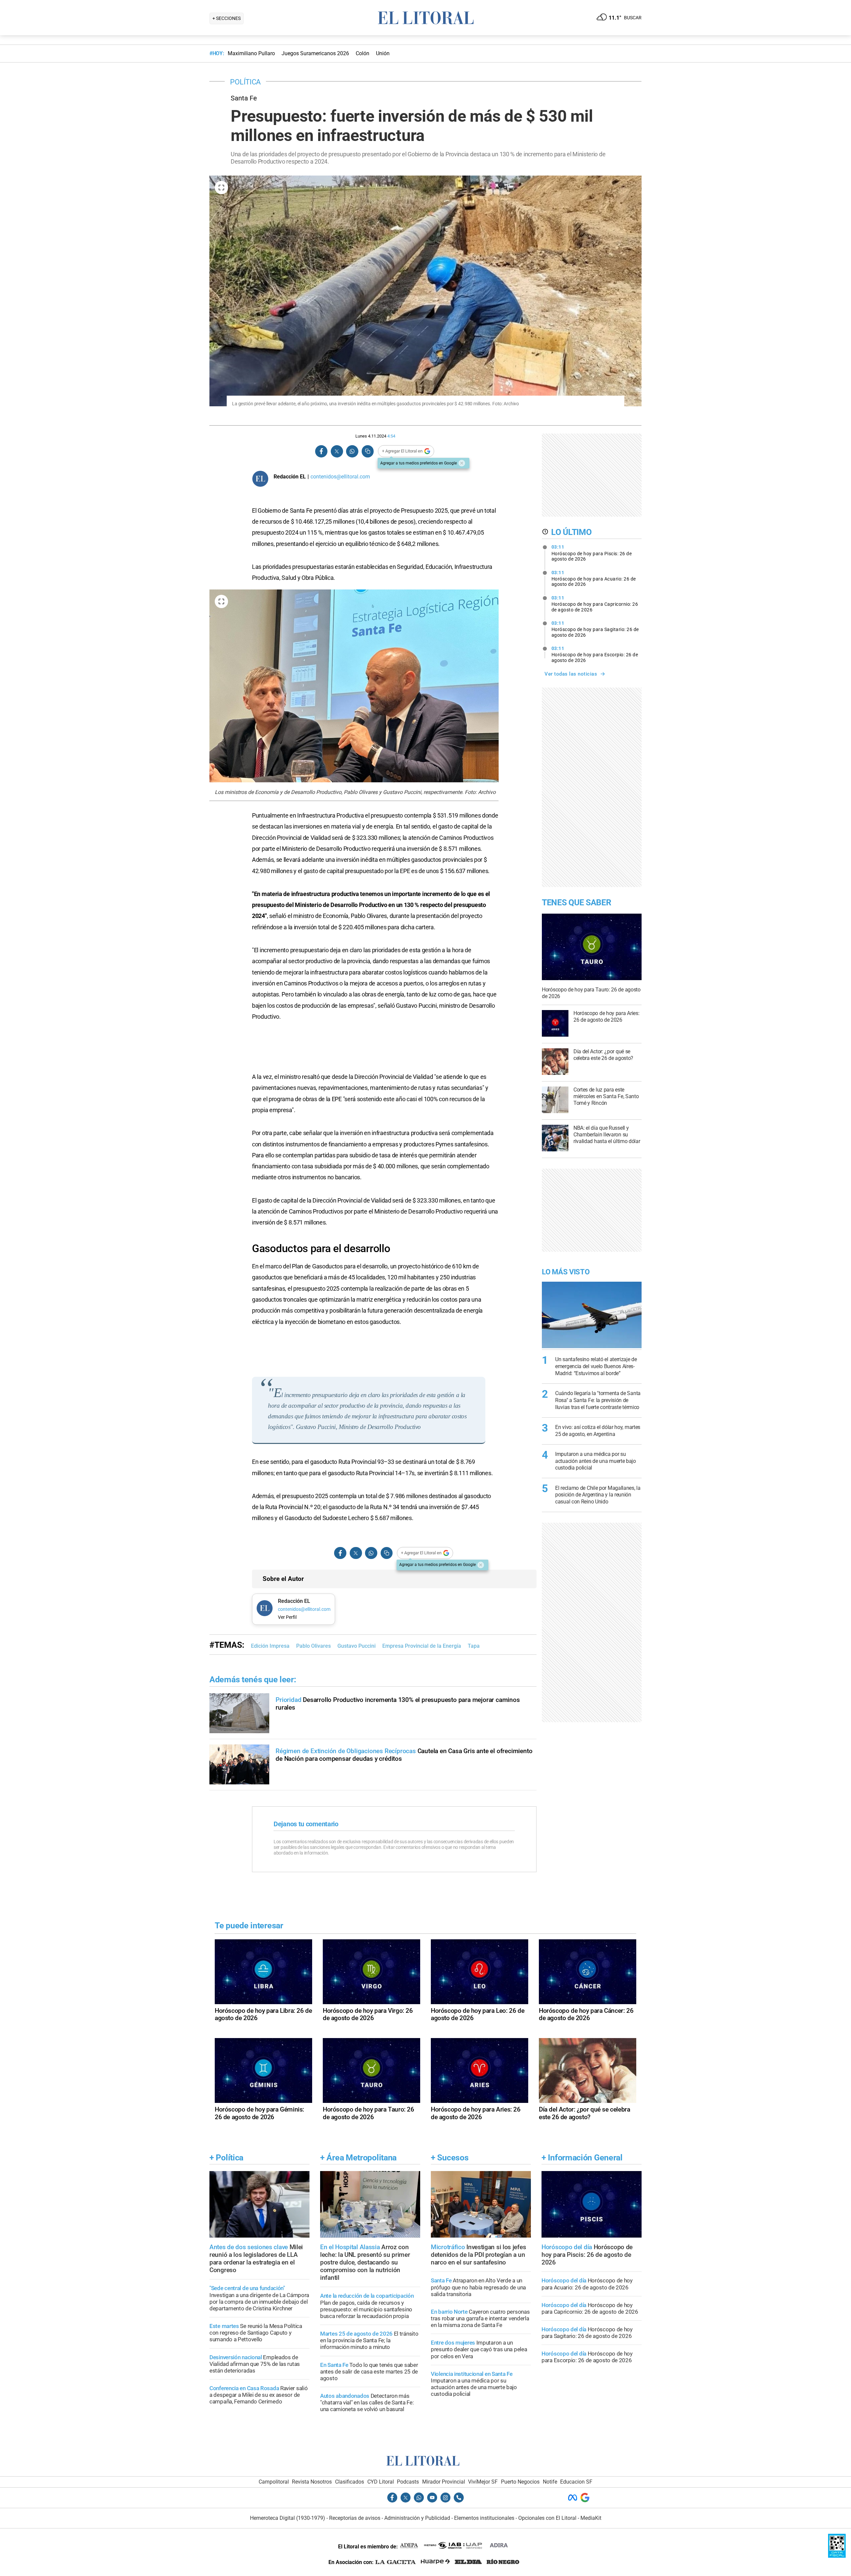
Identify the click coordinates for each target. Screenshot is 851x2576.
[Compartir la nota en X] (337, 451)
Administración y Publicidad (417, 2518)
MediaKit (591, 2518)
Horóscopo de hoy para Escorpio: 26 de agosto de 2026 (595, 654)
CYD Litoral (381, 2482)
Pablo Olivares (313, 1646)
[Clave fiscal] (837, 2556)
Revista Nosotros (312, 2482)
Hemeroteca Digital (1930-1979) (288, 2518)
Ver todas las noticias (571, 674)
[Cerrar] (462, 463)
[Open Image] (221, 188)
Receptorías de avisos (355, 2518)
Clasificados (350, 2482)
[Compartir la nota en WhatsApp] (352, 451)
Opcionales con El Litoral (547, 2518)
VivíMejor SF (483, 2482)
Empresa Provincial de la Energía (422, 1646)
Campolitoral (274, 2482)
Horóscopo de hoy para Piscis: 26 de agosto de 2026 (592, 553)
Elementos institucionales (484, 2518)
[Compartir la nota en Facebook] (321, 451)
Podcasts (408, 2482)
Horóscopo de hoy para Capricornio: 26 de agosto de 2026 (595, 604)
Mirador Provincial (444, 2482)
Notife (550, 2482)
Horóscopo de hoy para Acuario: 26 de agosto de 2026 (594, 579)
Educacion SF (576, 2482)
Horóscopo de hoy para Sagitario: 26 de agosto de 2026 (595, 629)
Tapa (474, 1646)
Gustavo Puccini (357, 1646)
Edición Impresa (270, 1646)
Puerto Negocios (520, 2482)
